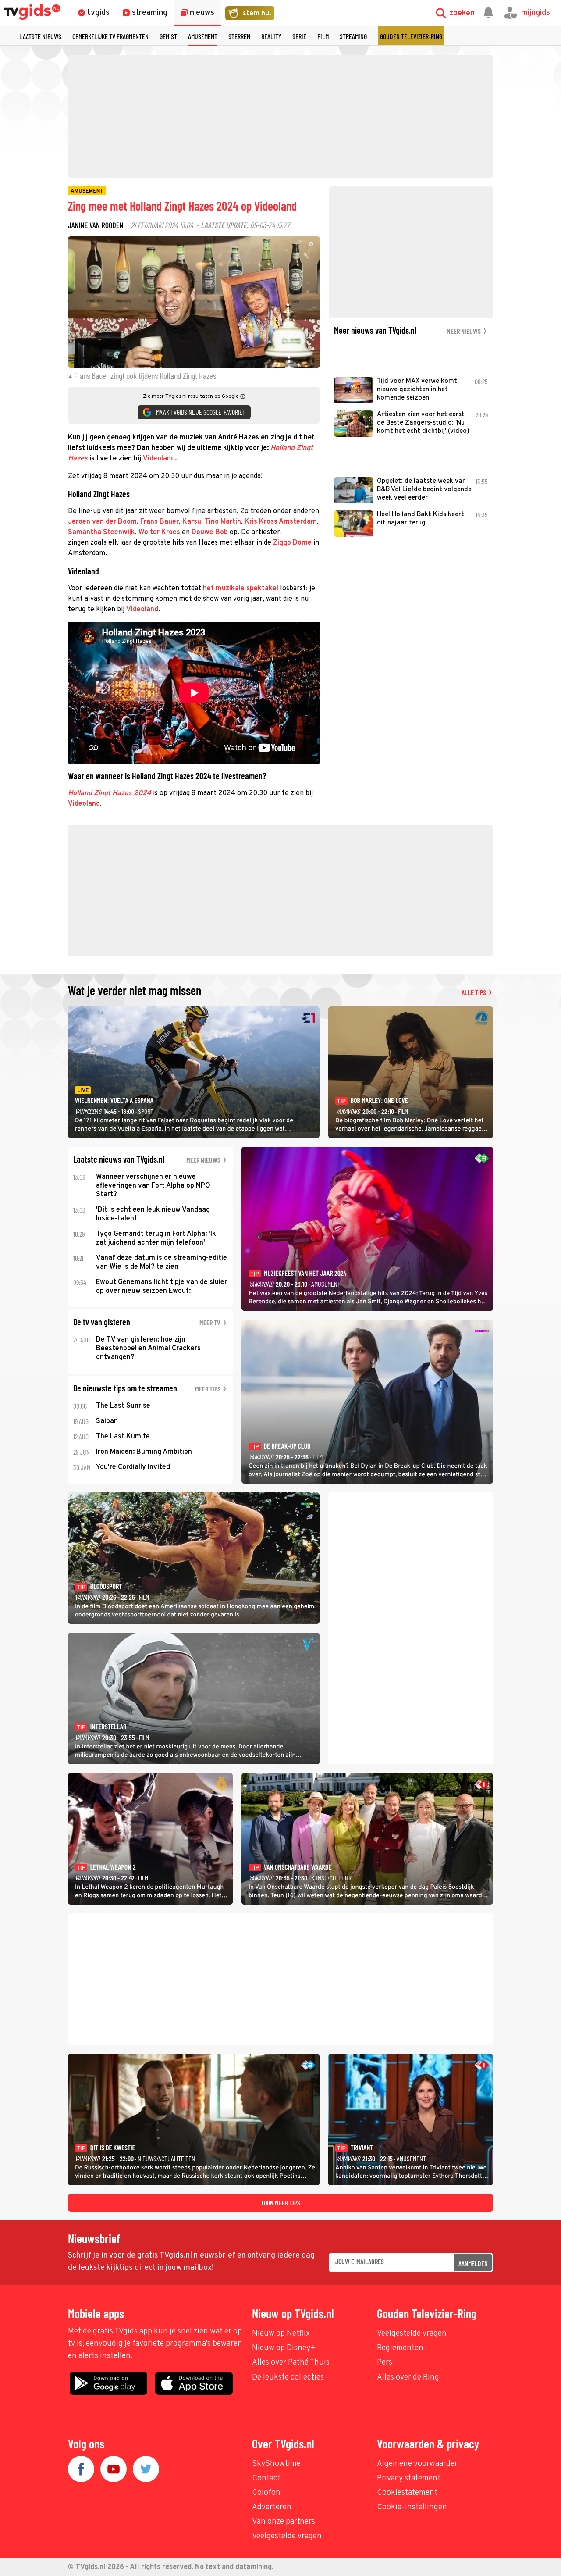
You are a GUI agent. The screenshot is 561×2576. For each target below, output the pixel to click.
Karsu (192, 522)
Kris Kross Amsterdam (281, 522)
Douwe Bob (210, 532)
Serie (299, 36)
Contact (266, 2478)
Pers (385, 2363)
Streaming (353, 36)
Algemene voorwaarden (418, 2464)
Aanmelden (473, 2263)
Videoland (159, 459)
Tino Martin (223, 522)
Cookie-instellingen (412, 2507)
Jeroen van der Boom (102, 522)
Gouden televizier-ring (411, 36)
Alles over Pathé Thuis (291, 2363)
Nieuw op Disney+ (284, 2348)
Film (323, 36)
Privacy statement (409, 2478)
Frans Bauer (160, 522)
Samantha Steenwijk (101, 532)
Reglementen (400, 2348)
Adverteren (272, 2507)
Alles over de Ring (408, 2378)
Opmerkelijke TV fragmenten (110, 36)
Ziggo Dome (292, 543)
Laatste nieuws (40, 36)
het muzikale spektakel (241, 589)
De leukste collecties (288, 2378)
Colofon (266, 2493)
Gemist (168, 36)
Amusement (203, 36)
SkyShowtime (276, 2464)
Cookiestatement (407, 2493)
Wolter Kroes (159, 532)
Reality (271, 36)
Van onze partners (284, 2522)
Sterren (239, 36)
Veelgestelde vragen (412, 2334)
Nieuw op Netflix (281, 2334)
